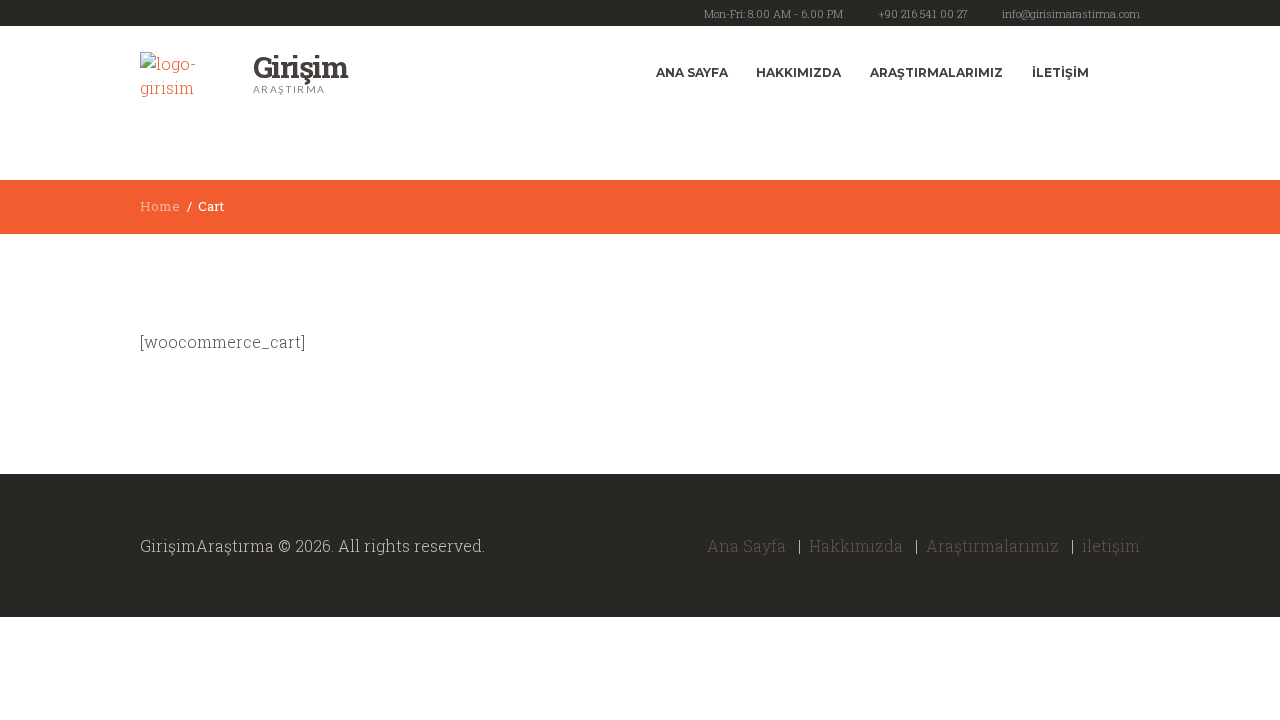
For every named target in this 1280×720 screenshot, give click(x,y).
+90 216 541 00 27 (923, 13)
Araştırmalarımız (936, 72)
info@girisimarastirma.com (1071, 13)
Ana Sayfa (692, 72)
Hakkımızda (798, 72)
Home (160, 206)
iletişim (1060, 72)
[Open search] (1121, 72)
